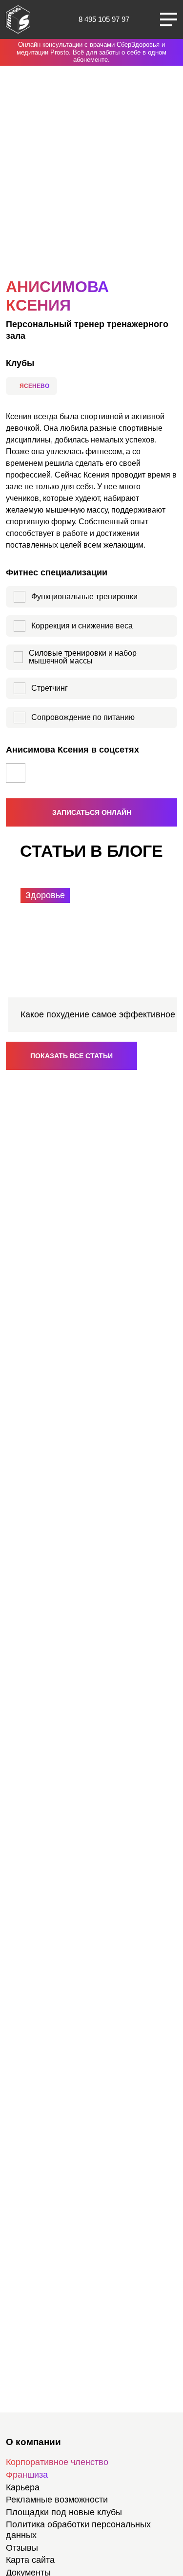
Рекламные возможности (57, 2500)
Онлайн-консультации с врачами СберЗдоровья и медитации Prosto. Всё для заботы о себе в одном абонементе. (91, 52)
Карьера (23, 2487)
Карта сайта (30, 2560)
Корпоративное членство (57, 2462)
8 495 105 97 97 (104, 19)
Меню (169, 19)
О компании (33, 2442)
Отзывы (22, 2548)
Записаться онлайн (92, 812)
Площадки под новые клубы (64, 2512)
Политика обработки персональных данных (78, 2530)
